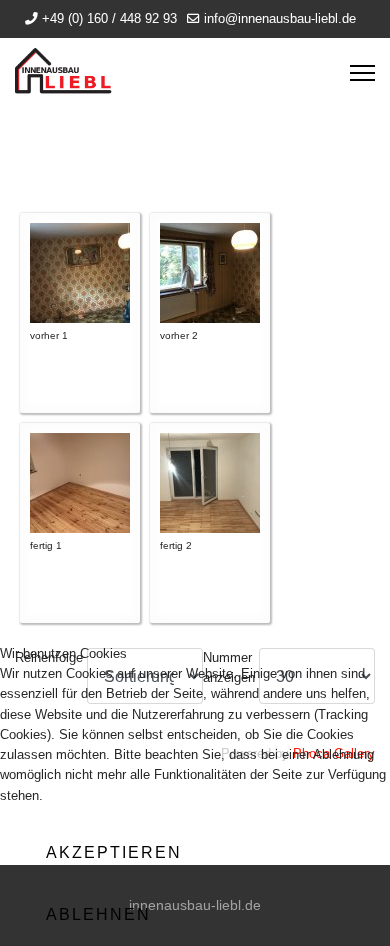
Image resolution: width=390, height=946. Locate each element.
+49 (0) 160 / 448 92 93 (109, 19)
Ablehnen (98, 914)
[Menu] (362, 73)
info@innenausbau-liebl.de (280, 19)
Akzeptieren (114, 852)
